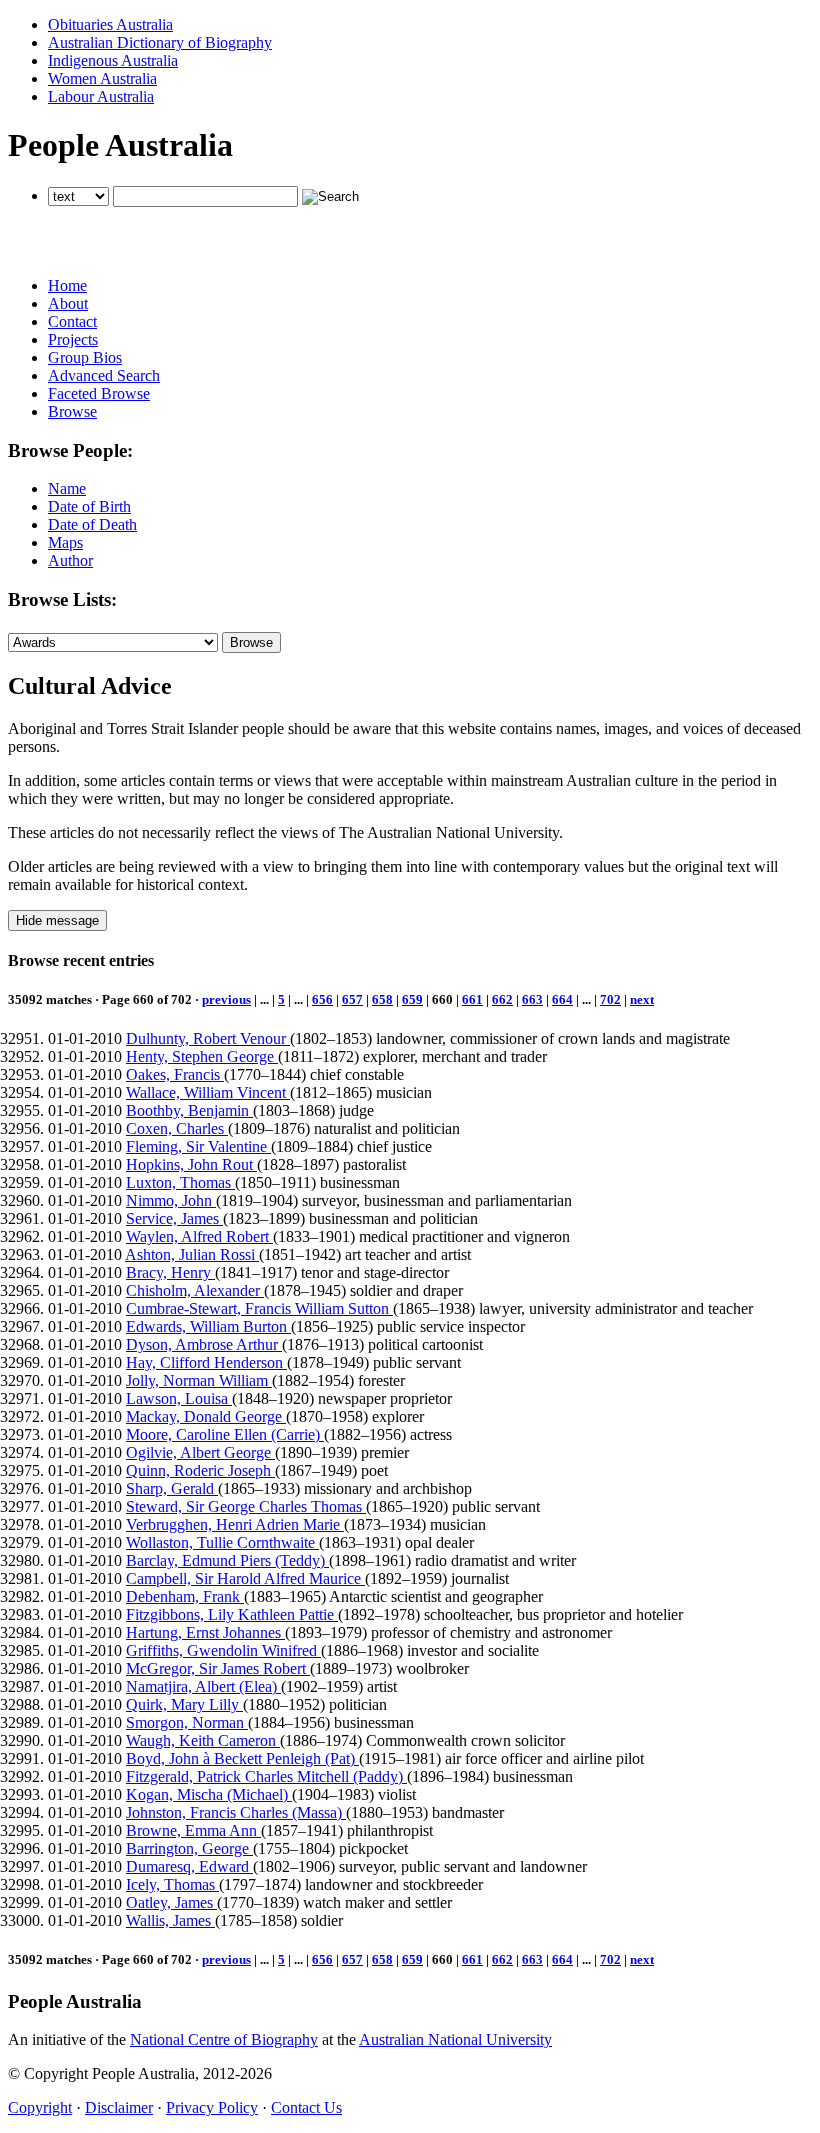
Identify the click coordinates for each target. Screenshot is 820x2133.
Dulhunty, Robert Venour (208, 1038)
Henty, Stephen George (202, 1056)
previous (226, 999)
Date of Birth (89, 506)
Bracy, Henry (170, 1272)
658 (382, 999)
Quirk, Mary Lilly (184, 1704)
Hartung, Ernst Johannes (205, 1632)
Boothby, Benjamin (189, 1110)
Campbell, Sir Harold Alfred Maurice (245, 1578)
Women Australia (102, 78)
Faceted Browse (99, 393)
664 (562, 999)
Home (67, 285)
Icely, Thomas (172, 1884)
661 (472, 999)
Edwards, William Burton (208, 1326)
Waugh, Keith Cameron (203, 1740)
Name (67, 488)
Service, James (174, 1218)
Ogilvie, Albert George (200, 1452)
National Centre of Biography (224, 2039)
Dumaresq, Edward (189, 1866)
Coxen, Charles (177, 1128)
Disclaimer (119, 2107)
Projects (73, 339)
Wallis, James (170, 1920)
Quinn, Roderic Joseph (200, 1470)
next (642, 999)
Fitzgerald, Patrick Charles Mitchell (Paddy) (266, 1776)
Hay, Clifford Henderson (206, 1362)
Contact (72, 321)
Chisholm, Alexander (195, 1290)
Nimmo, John (171, 1200)
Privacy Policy (212, 2107)
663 (532, 999)
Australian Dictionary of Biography (160, 42)
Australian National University (455, 2039)
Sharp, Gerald (172, 1488)
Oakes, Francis (175, 1074)
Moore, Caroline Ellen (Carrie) (225, 1434)
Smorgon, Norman (187, 1722)
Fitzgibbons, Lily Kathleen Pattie (232, 1614)
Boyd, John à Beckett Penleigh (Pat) (242, 1758)
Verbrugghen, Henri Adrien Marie (235, 1524)
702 (610, 999)
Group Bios (85, 357)
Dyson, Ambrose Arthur (204, 1344)
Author (70, 560)
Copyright (40, 2107)
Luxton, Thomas (180, 1182)
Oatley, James (171, 1902)
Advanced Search (104, 375)
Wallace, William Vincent (208, 1092)
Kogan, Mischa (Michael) (209, 1794)
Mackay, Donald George (206, 1416)
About (68, 303)
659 (412, 999)
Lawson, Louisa (179, 1398)
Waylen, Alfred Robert (199, 1236)
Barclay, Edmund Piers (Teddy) (227, 1560)
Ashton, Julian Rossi (192, 1254)
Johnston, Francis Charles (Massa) (236, 1812)
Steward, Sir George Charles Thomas (246, 1506)
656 (322, 999)
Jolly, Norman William (199, 1380)
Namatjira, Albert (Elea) (203, 1686)
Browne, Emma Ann (193, 1830)
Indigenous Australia (113, 60)
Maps (65, 542)
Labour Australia (101, 96)
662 (502, 999)
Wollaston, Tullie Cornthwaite (222, 1542)
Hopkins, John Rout (191, 1164)
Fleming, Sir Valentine (198, 1146)
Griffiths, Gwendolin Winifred (223, 1650)
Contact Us (306, 2107)
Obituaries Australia (110, 24)
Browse (72, 411)
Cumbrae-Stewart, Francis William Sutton (259, 1308)
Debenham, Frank (185, 1596)
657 (352, 999)
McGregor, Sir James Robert (218, 1668)
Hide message (57, 920)
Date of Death (92, 524)
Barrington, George (189, 1848)
